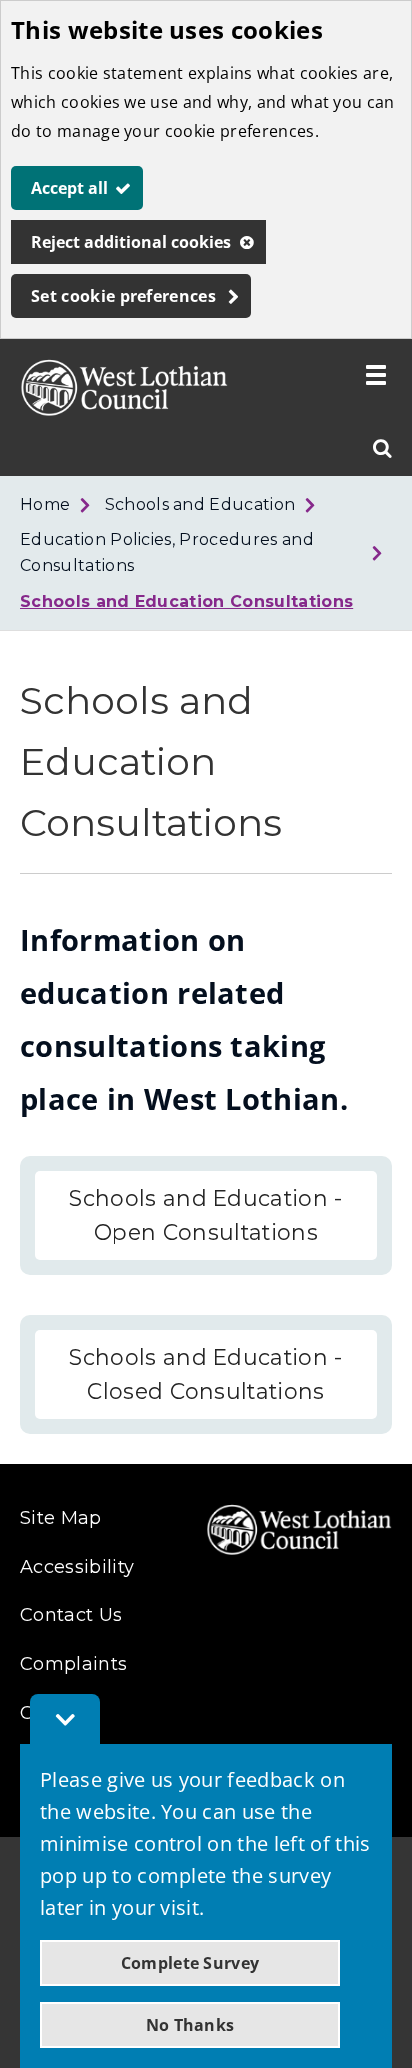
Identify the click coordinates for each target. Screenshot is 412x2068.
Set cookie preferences (123, 296)
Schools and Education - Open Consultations (205, 1215)
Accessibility (77, 1567)
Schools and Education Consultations (186, 601)
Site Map (61, 1518)
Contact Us (71, 1615)
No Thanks (190, 2025)
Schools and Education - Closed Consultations (205, 1374)
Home (45, 504)
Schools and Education (200, 504)
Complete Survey (190, 1963)
